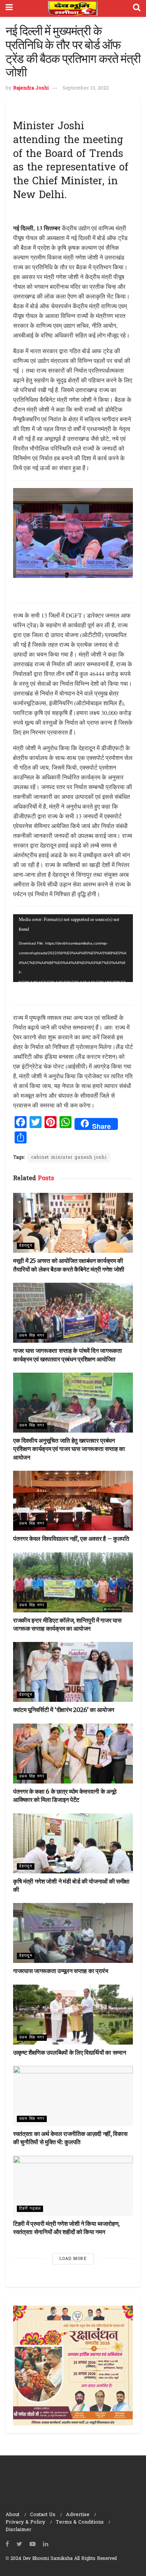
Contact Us (43, 2515)
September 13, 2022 (86, 88)
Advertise (78, 2515)
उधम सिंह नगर (32, 1336)
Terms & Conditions (80, 2522)
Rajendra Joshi (31, 88)
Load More (73, 2259)
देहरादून (26, 1246)
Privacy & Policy (25, 2522)
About (13, 2515)
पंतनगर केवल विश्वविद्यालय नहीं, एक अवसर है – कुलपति (71, 1539)
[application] (73, 948)
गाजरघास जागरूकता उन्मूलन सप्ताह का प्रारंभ (61, 1971)
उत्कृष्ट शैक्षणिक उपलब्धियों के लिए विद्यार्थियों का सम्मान (69, 2052)
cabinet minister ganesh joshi (69, 1158)
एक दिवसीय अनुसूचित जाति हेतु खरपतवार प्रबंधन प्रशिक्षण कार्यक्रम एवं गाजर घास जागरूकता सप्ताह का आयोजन (69, 1449)
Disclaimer (19, 2530)
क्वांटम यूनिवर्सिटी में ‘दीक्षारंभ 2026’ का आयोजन (64, 1710)
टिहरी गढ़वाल (30, 2209)
